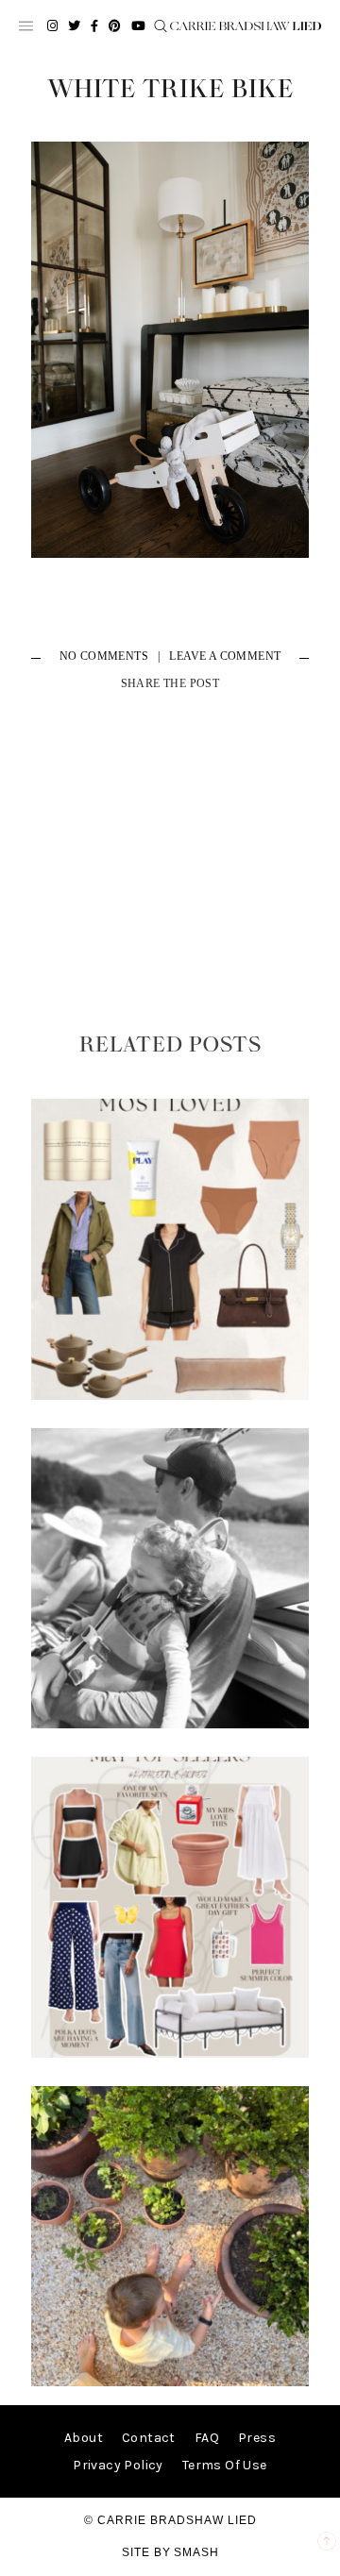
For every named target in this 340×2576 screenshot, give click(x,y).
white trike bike (170, 90)
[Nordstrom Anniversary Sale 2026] (170, 1396)
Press (257, 2438)
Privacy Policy (118, 2465)
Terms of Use (225, 2465)
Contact (149, 2438)
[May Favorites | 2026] (170, 2054)
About (84, 2438)
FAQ (207, 2438)
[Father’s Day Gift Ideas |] (170, 1724)
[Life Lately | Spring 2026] (170, 2382)
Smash (196, 2552)
